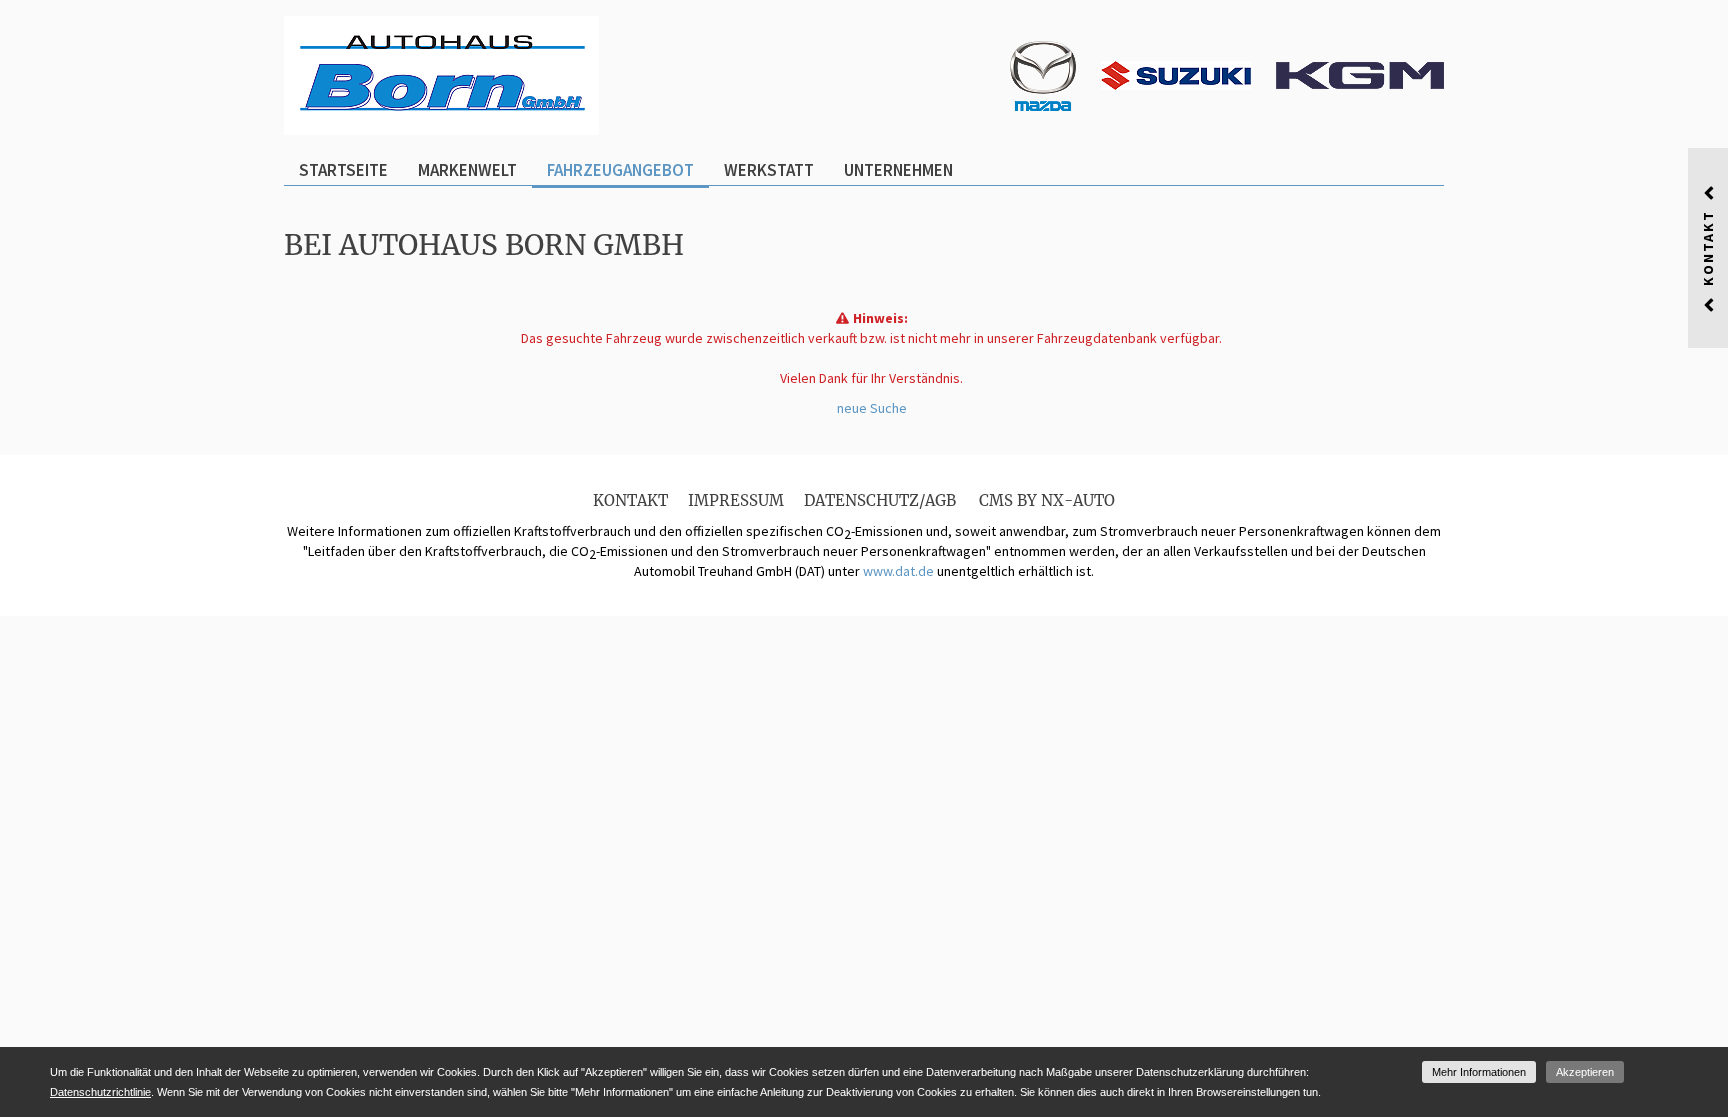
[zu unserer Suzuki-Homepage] (1176, 74)
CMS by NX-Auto (1047, 500)
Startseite (343, 170)
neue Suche (872, 408)
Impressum (736, 500)
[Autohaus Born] (441, 74)
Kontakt (630, 500)
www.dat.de (898, 571)
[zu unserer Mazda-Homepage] (1043, 74)
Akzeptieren (1585, 1072)
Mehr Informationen (1479, 1072)
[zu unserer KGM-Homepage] (1360, 74)
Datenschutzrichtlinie (100, 1092)
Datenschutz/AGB (880, 500)
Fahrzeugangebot (620, 170)
